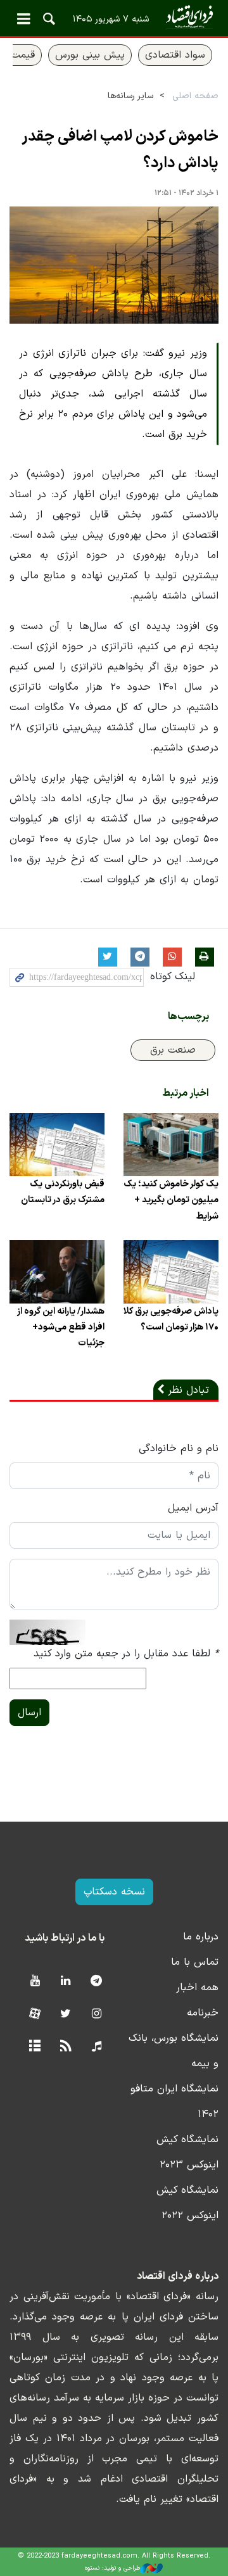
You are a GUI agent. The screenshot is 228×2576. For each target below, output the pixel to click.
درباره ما (201, 1937)
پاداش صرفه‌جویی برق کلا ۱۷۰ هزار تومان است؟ (171, 1319)
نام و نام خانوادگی (179, 1449)
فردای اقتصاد (114, 17)
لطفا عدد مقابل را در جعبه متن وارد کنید (126, 1654)
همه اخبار (197, 1988)
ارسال (29, 1713)
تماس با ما (195, 1962)
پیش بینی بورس (90, 55)
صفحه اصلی (195, 96)
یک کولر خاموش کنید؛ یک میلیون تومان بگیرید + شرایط (171, 1200)
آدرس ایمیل (193, 1508)
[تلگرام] (97, 1982)
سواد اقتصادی (175, 55)
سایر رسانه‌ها (130, 96)
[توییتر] (66, 2014)
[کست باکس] (97, 2047)
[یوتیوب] (35, 1982)
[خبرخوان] (66, 2047)
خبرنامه (203, 2013)
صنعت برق (173, 1050)
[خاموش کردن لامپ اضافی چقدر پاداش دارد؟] (114, 265)
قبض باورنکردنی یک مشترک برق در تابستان (63, 1192)
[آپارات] (35, 2014)
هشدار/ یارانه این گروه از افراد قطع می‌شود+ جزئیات (61, 1327)
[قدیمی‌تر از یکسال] (171, 1145)
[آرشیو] (35, 2047)
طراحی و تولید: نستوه (112, 2568)
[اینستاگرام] (97, 2014)
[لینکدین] (66, 1982)
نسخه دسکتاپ (114, 1892)
